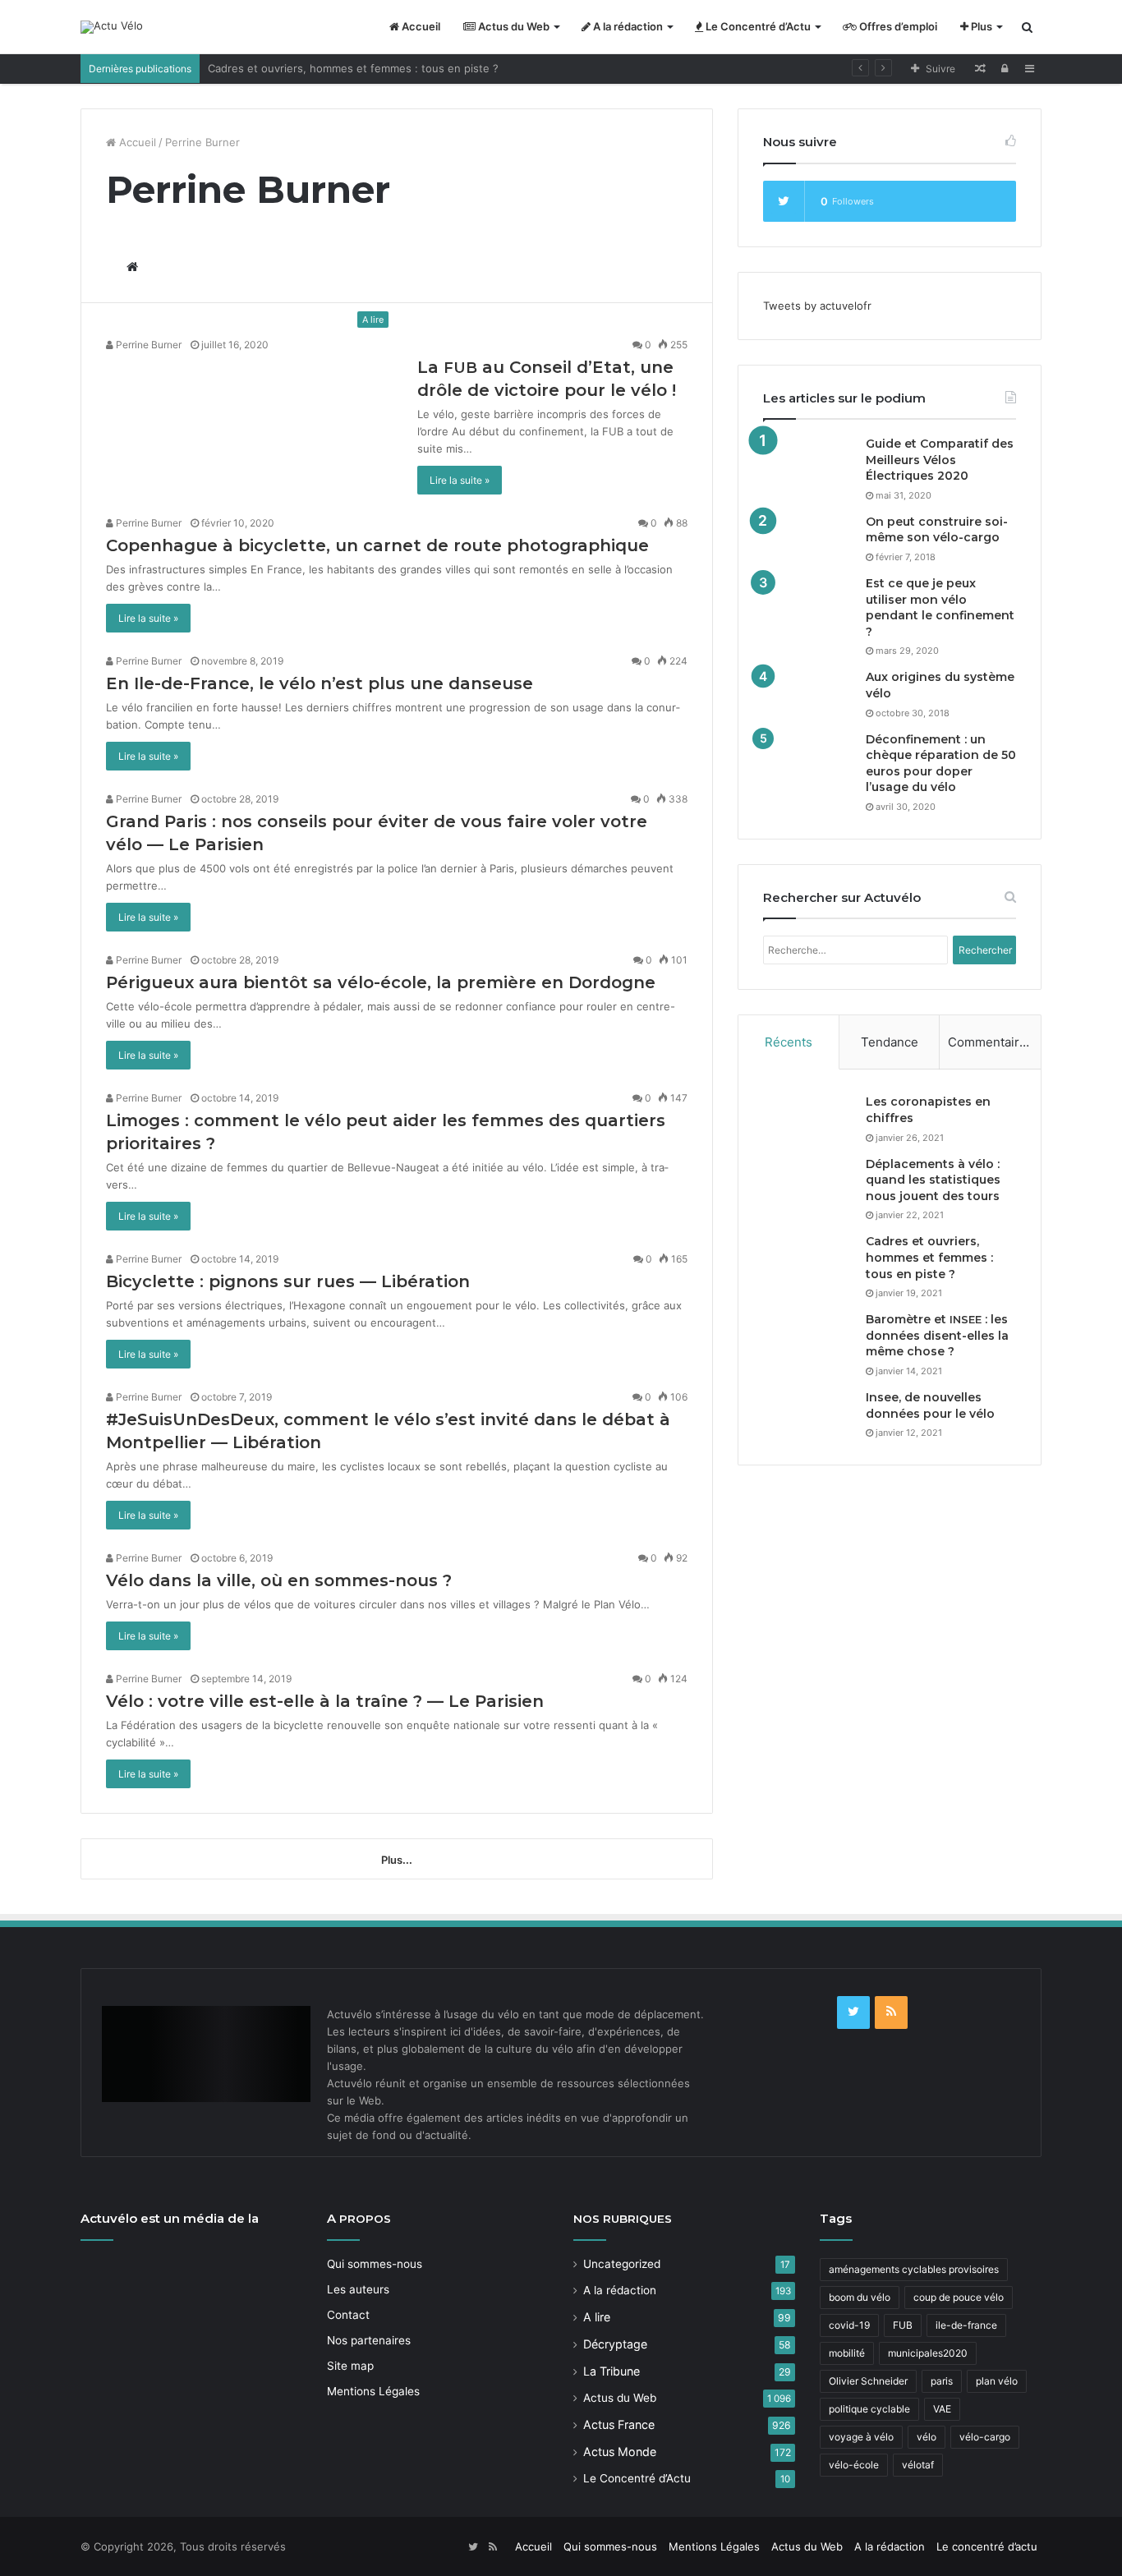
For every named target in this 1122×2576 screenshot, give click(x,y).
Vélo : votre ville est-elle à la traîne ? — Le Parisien (325, 1701)
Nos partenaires (369, 2340)
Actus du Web (513, 26)
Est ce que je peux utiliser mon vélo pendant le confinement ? (940, 607)
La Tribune (612, 2371)
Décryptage (615, 2344)
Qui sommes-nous (375, 2264)
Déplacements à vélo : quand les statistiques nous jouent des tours (933, 1180)
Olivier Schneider (868, 2381)
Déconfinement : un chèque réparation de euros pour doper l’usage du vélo (941, 764)
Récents (789, 1042)
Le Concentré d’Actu (757, 26)
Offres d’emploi (897, 26)
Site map (350, 2366)
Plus (980, 26)
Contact (348, 2315)
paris (942, 2381)
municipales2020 (928, 2353)
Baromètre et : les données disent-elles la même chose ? (937, 1335)
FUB (903, 2325)
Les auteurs (358, 2289)
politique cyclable (869, 2409)
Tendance (890, 1042)
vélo (927, 2437)
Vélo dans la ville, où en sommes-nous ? (279, 1580)
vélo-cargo (985, 2437)
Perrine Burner (147, 345)
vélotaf (918, 2465)
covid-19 (849, 2325)
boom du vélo (860, 2297)
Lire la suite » (460, 480)
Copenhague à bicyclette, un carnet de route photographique (377, 545)
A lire (597, 2317)
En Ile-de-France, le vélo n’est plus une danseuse (320, 683)
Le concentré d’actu (987, 2546)
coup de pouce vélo (959, 2297)
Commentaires (991, 1042)
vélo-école (854, 2465)
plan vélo (997, 2381)
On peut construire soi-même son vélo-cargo (937, 530)
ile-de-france (966, 2325)
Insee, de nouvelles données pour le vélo (930, 1405)
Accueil (420, 26)
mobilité (847, 2353)
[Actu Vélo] (112, 27)
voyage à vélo (861, 2437)
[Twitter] (853, 2012)
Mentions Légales (373, 2391)
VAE (942, 2409)
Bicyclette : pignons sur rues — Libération (288, 1281)
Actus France (619, 2424)
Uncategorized (622, 2264)
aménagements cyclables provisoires (914, 2269)
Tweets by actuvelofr (817, 306)
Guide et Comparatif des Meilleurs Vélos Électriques (940, 460)
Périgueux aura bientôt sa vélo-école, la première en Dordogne (381, 982)
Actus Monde (620, 2452)
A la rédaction (627, 26)
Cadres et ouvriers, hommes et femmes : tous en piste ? (353, 68)
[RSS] (891, 2012)
